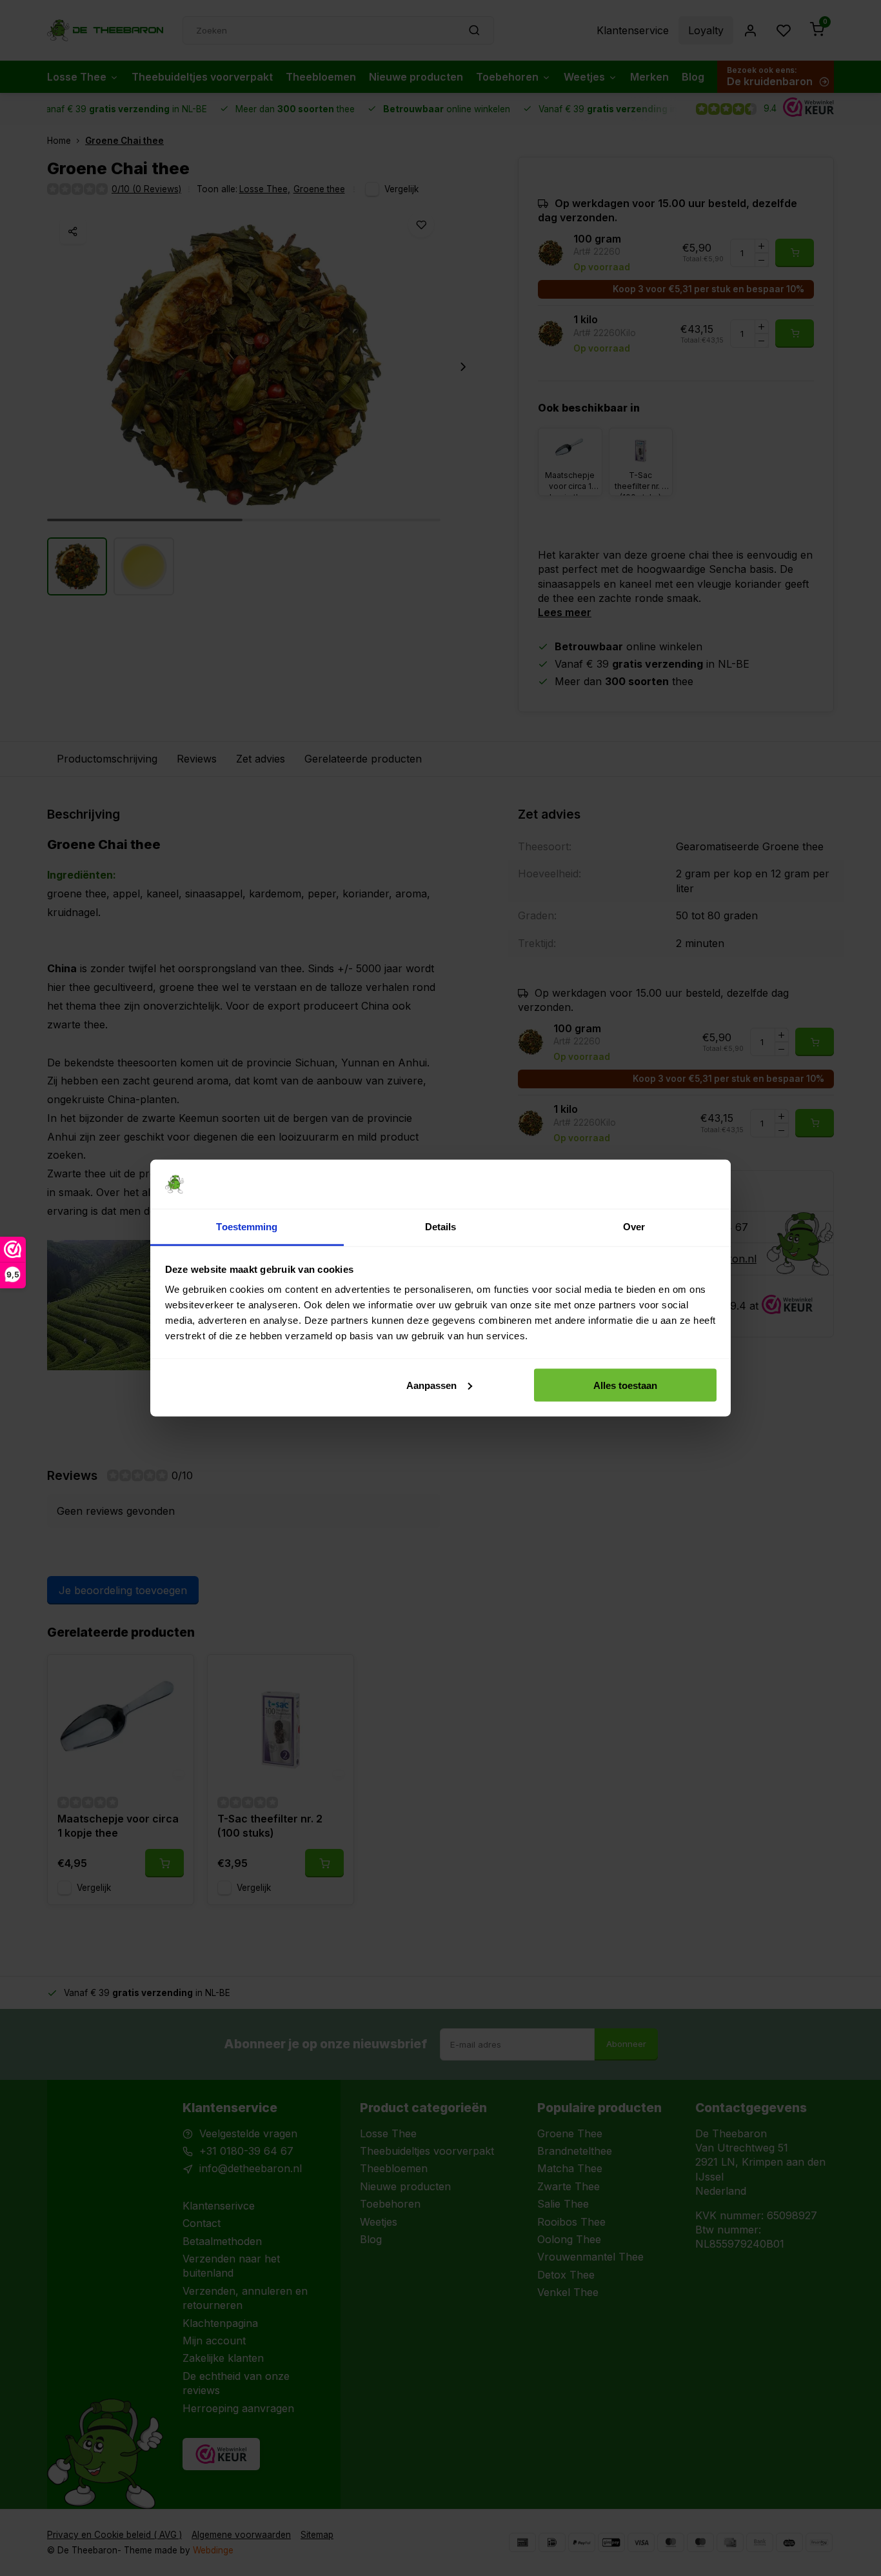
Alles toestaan (625, 1385)
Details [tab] (441, 1227)
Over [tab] (634, 1227)
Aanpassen (431, 1385)
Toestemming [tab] (247, 1227)
